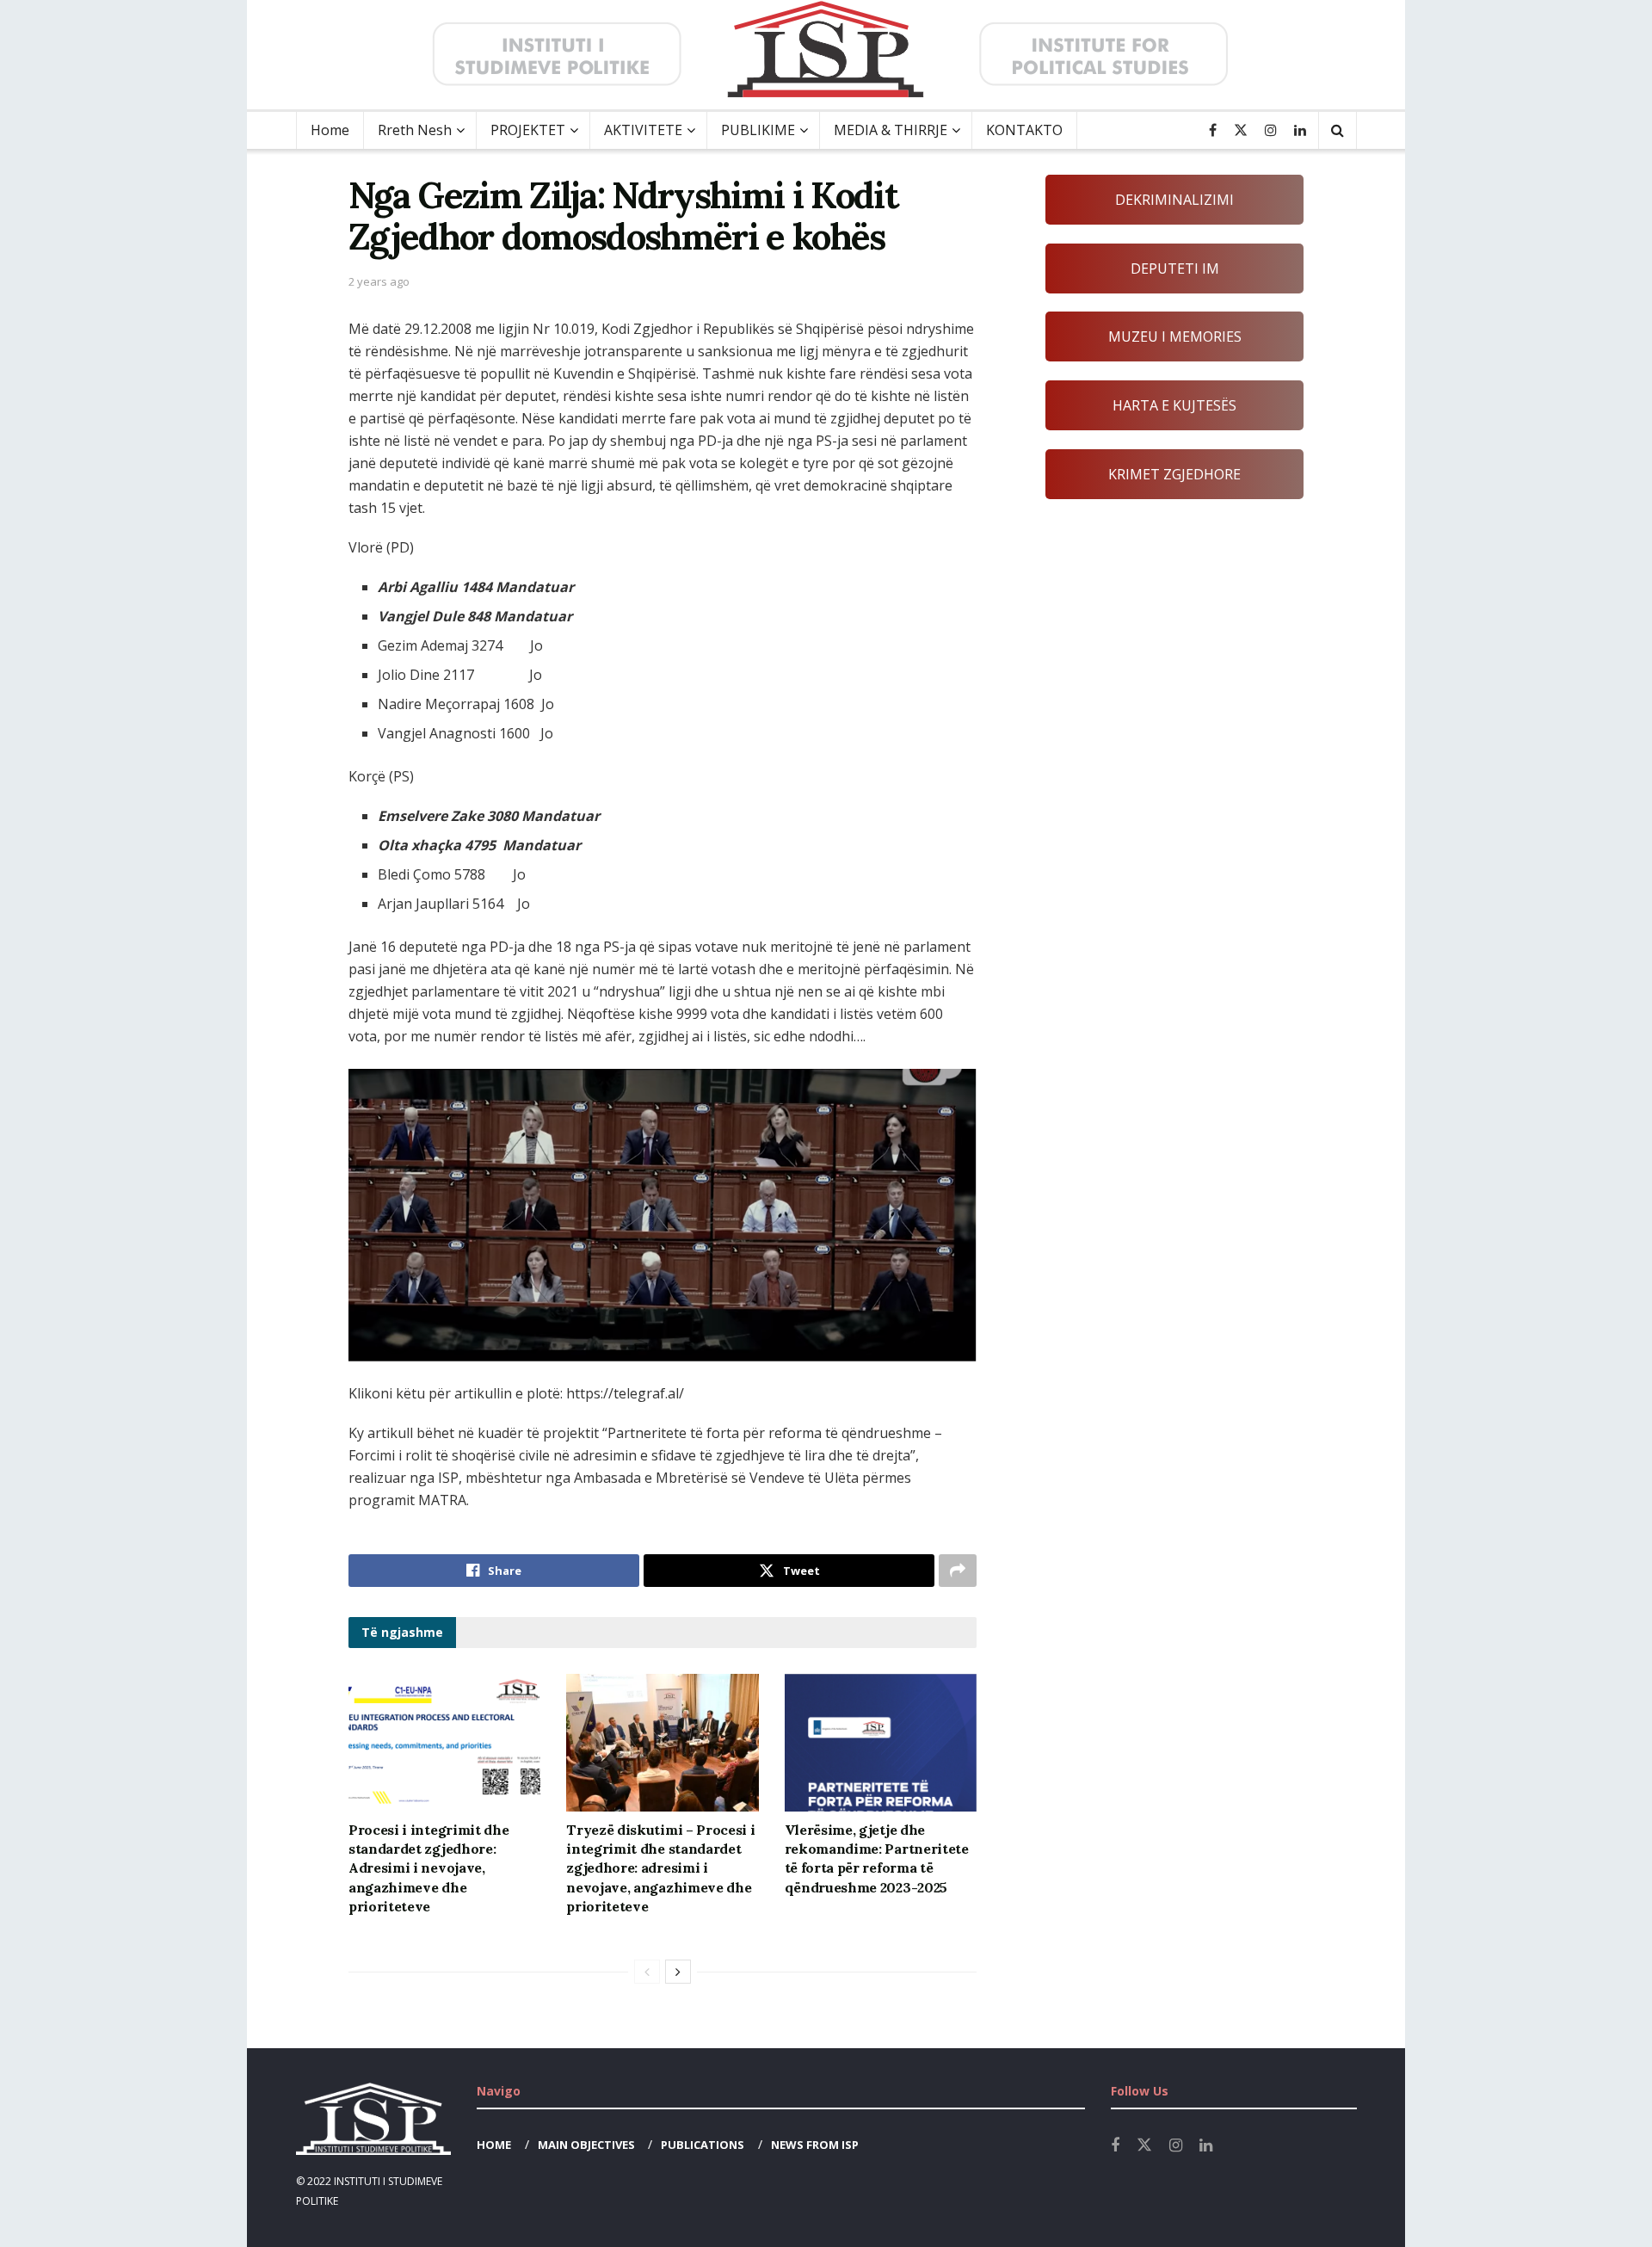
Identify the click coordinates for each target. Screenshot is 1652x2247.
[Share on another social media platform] (958, 1571)
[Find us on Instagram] (1271, 130)
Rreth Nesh (415, 130)
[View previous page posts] (647, 1972)
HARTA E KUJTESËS (1174, 405)
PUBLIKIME (758, 130)
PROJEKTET (528, 130)
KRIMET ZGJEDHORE (1174, 474)
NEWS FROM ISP (815, 2145)
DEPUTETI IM (1175, 269)
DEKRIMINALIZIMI (1174, 200)
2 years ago (379, 281)
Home (330, 130)
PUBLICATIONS (703, 2145)
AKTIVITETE (643, 130)
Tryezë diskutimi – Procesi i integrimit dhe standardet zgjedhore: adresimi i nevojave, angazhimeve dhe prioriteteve (660, 1868)
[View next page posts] (678, 1972)
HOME (494, 2145)
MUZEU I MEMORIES (1175, 336)
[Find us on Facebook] (1213, 130)
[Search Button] (1338, 130)
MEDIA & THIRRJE (891, 130)
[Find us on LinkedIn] (1300, 130)
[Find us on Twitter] (1241, 130)
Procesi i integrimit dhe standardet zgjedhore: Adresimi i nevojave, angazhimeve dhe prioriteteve (428, 1868)
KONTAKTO (1024, 130)
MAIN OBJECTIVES (586, 2145)
